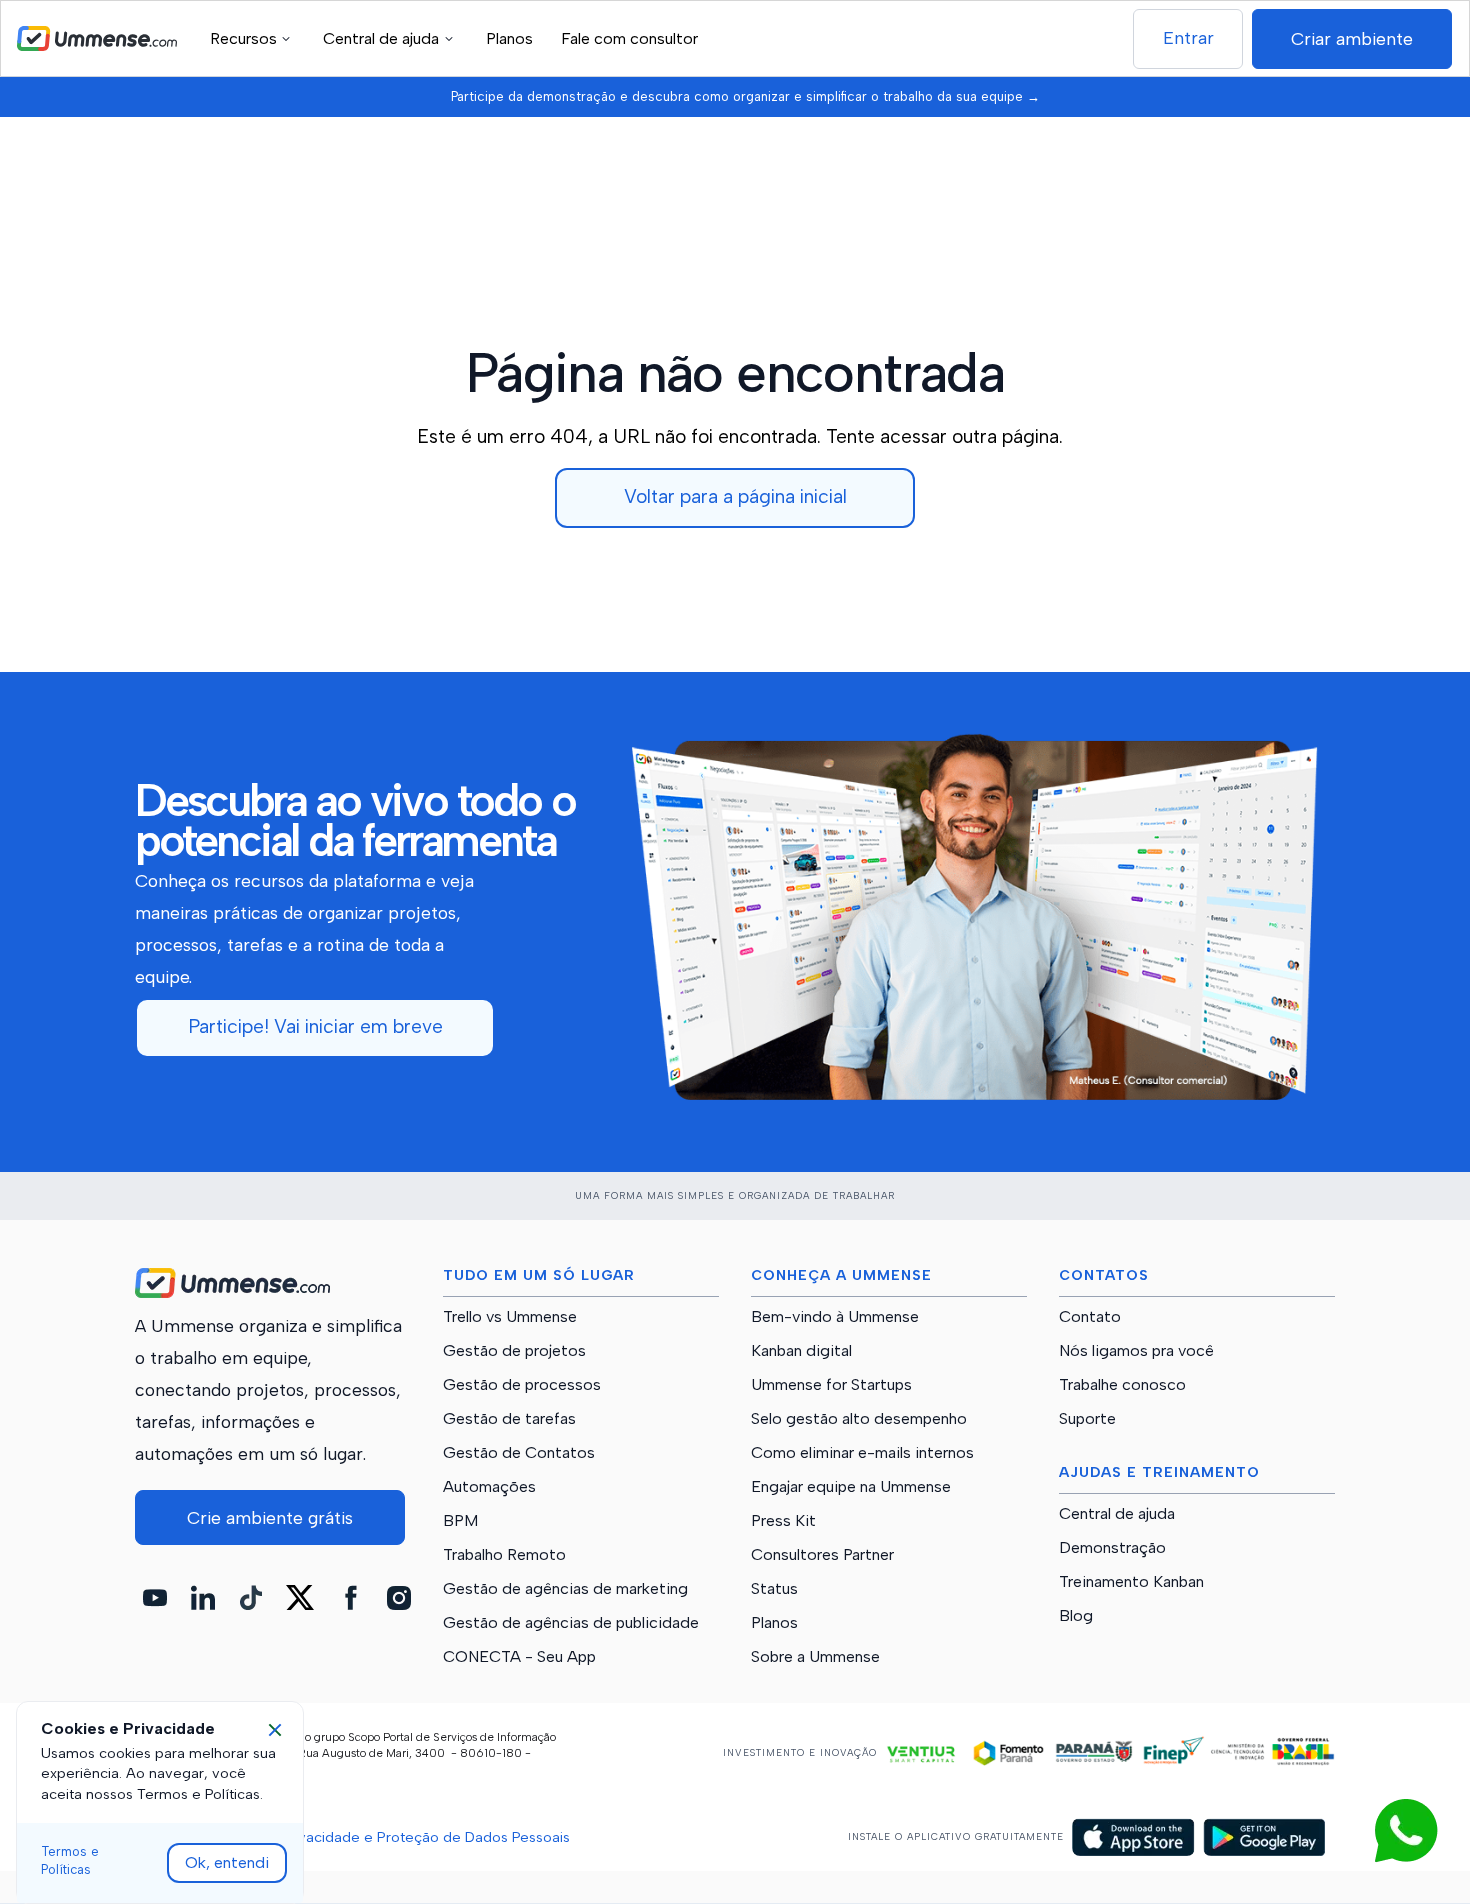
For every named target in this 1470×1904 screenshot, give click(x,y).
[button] (253, 38)
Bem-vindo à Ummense (835, 1317)
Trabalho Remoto (504, 1555)
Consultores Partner (822, 1555)
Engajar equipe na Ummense (851, 1487)
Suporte (1087, 1419)
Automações (489, 1487)
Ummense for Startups (831, 1385)
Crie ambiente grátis (270, 1517)
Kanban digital (801, 1351)
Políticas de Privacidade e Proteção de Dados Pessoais (385, 1837)
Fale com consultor (629, 38)
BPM (460, 1521)
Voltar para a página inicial (735, 496)
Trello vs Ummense (510, 1317)
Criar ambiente (1352, 38)
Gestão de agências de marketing (565, 1589)
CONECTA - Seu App (519, 1657)
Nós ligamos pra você (1136, 1351)
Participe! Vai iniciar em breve (315, 1026)
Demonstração (1112, 1548)
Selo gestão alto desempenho (859, 1419)
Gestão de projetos (514, 1351)
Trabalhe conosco (1122, 1385)
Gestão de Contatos (519, 1453)
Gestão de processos (522, 1385)
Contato (1090, 1317)
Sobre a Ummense (815, 1657)
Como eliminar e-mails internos (862, 1453)
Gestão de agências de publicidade (571, 1623)
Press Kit (783, 1521)
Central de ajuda (1117, 1514)
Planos (509, 38)
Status (774, 1589)
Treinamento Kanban (1131, 1582)
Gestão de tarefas (509, 1419)
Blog (1076, 1616)
